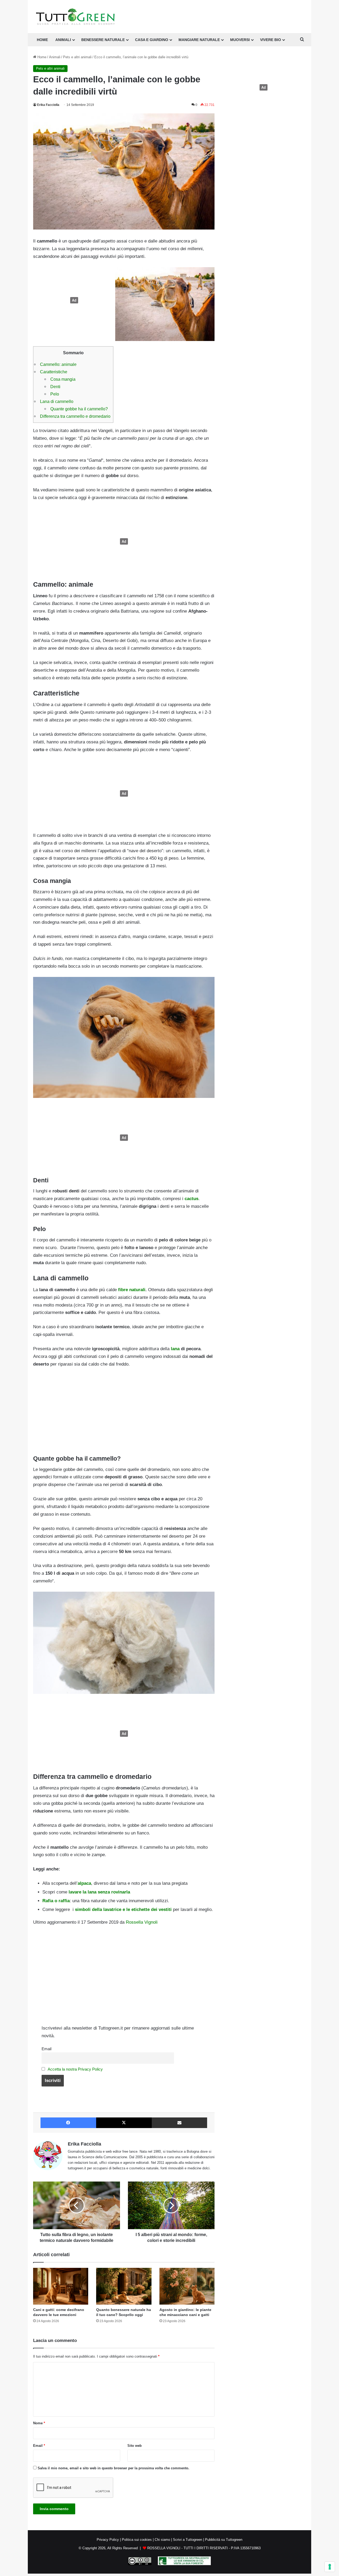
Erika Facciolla (48, 105)
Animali (63, 40)
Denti (55, 387)
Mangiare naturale (199, 40)
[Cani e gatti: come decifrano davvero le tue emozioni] (61, 2286)
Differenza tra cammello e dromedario (75, 416)
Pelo (55, 394)
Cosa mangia (63, 379)
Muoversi (240, 40)
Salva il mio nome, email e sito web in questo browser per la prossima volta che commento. (113, 2468)
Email (46, 2049)
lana (176, 1349)
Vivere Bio (271, 40)
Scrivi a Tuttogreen (188, 2540)
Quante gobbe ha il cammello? (79, 409)
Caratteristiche (54, 372)
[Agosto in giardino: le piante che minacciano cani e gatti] (187, 2286)
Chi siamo (162, 2540)
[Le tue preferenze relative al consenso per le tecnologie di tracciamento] (330, 2567)
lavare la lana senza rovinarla (99, 1892)
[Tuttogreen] (75, 17)
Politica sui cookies (137, 2540)
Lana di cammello (57, 401)
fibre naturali (132, 1290)
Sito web (135, 2446)
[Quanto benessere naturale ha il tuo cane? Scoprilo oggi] (124, 2286)
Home (41, 57)
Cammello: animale (58, 364)
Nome (39, 2423)
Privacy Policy (108, 2540)
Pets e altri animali (77, 57)
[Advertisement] (73, 300)
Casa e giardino (152, 40)
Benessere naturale (103, 40)
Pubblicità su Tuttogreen (224, 2540)
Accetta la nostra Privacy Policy (75, 2069)
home (42, 40)
